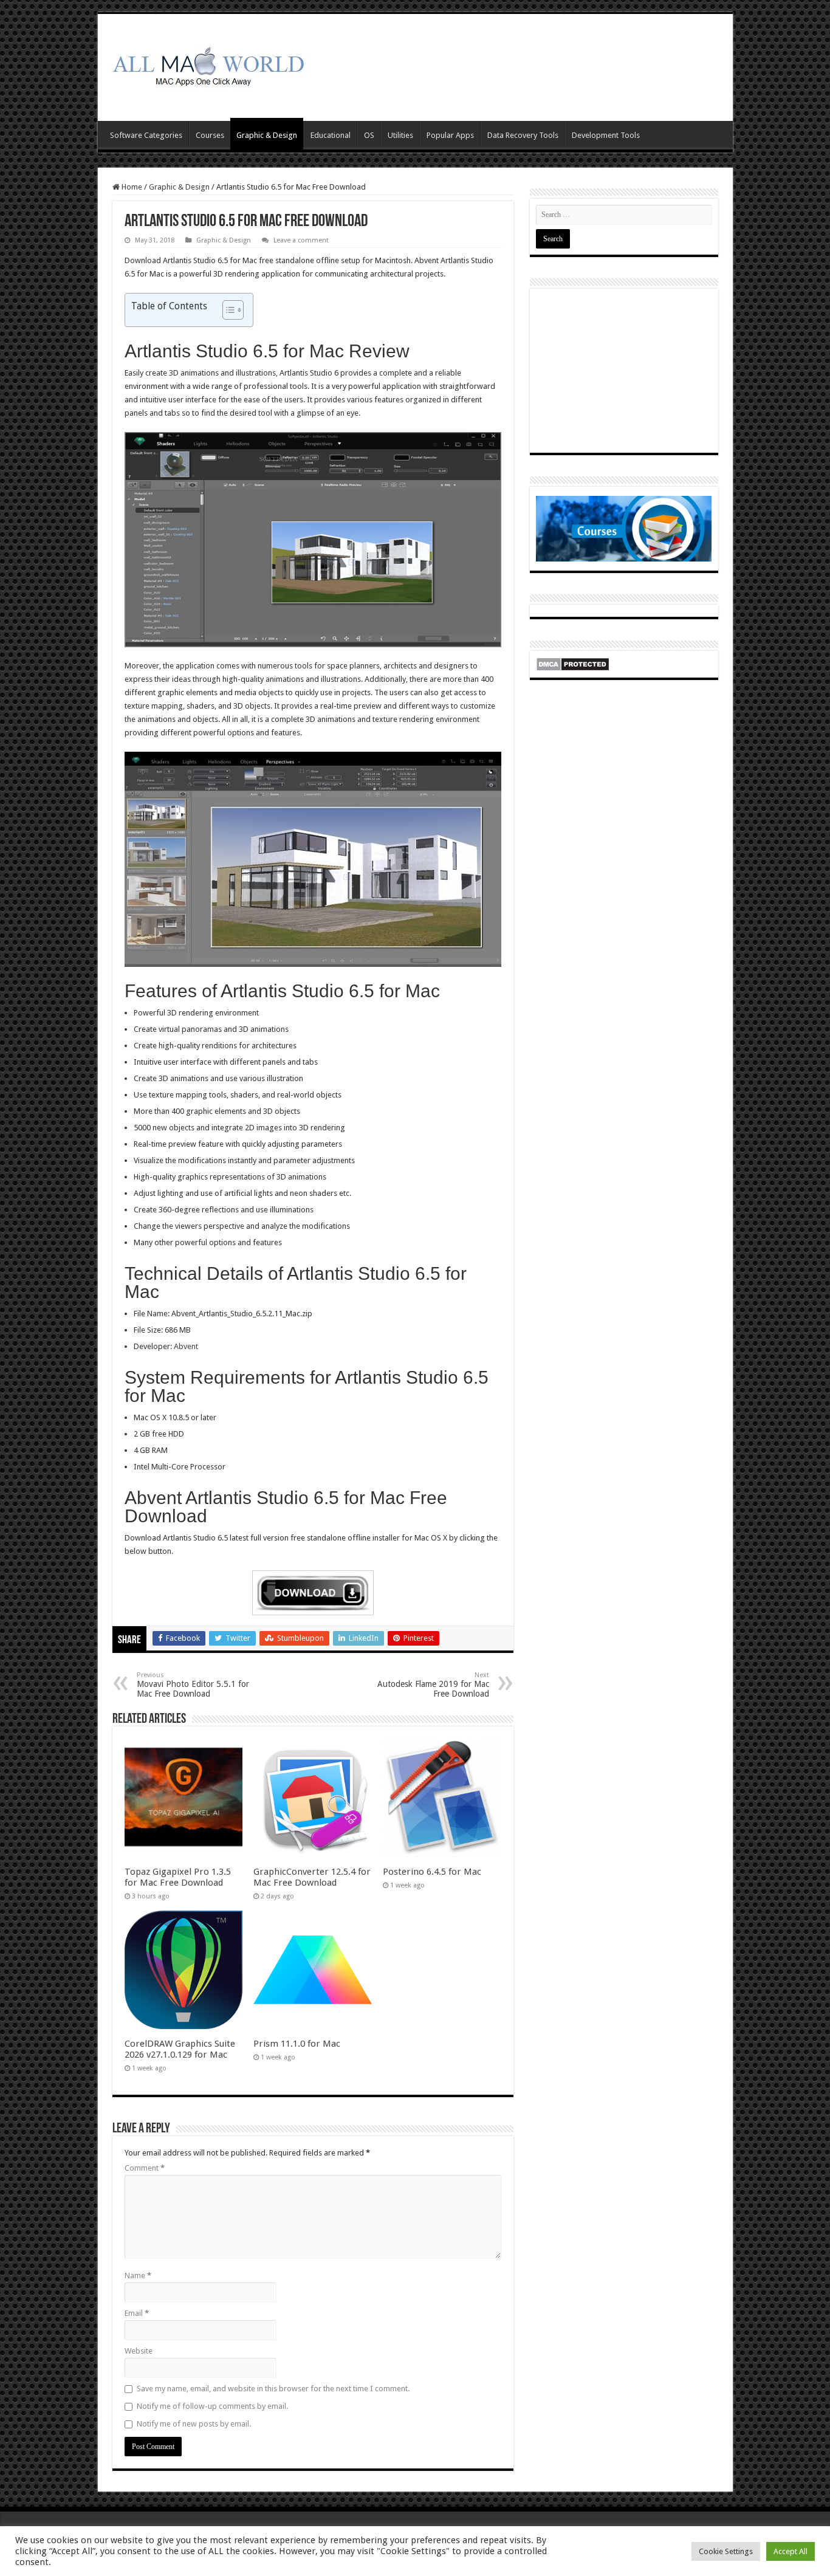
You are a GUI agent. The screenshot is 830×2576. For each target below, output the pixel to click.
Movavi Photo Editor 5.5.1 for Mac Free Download (193, 1685)
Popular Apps (450, 135)
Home (131, 187)
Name (138, 2275)
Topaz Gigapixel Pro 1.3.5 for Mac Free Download (178, 1877)
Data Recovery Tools (523, 135)
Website (139, 2351)
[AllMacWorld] (207, 65)
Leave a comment (301, 240)
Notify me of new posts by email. (194, 2424)
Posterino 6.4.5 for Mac (432, 1872)
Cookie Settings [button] (726, 2551)
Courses (210, 135)
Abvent (186, 1346)
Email (137, 2313)
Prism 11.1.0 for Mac (297, 2044)
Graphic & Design (267, 135)
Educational (331, 135)
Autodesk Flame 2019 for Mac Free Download (433, 1685)
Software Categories (146, 135)
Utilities (400, 135)
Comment (145, 2168)
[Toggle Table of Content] (227, 310)
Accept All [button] (791, 2551)
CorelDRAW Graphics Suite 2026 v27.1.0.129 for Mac (180, 2049)
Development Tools (606, 135)
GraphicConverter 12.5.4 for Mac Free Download (312, 1877)
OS (369, 135)
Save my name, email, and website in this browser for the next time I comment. (273, 2389)
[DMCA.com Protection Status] (573, 663)
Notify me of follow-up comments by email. (212, 2406)
